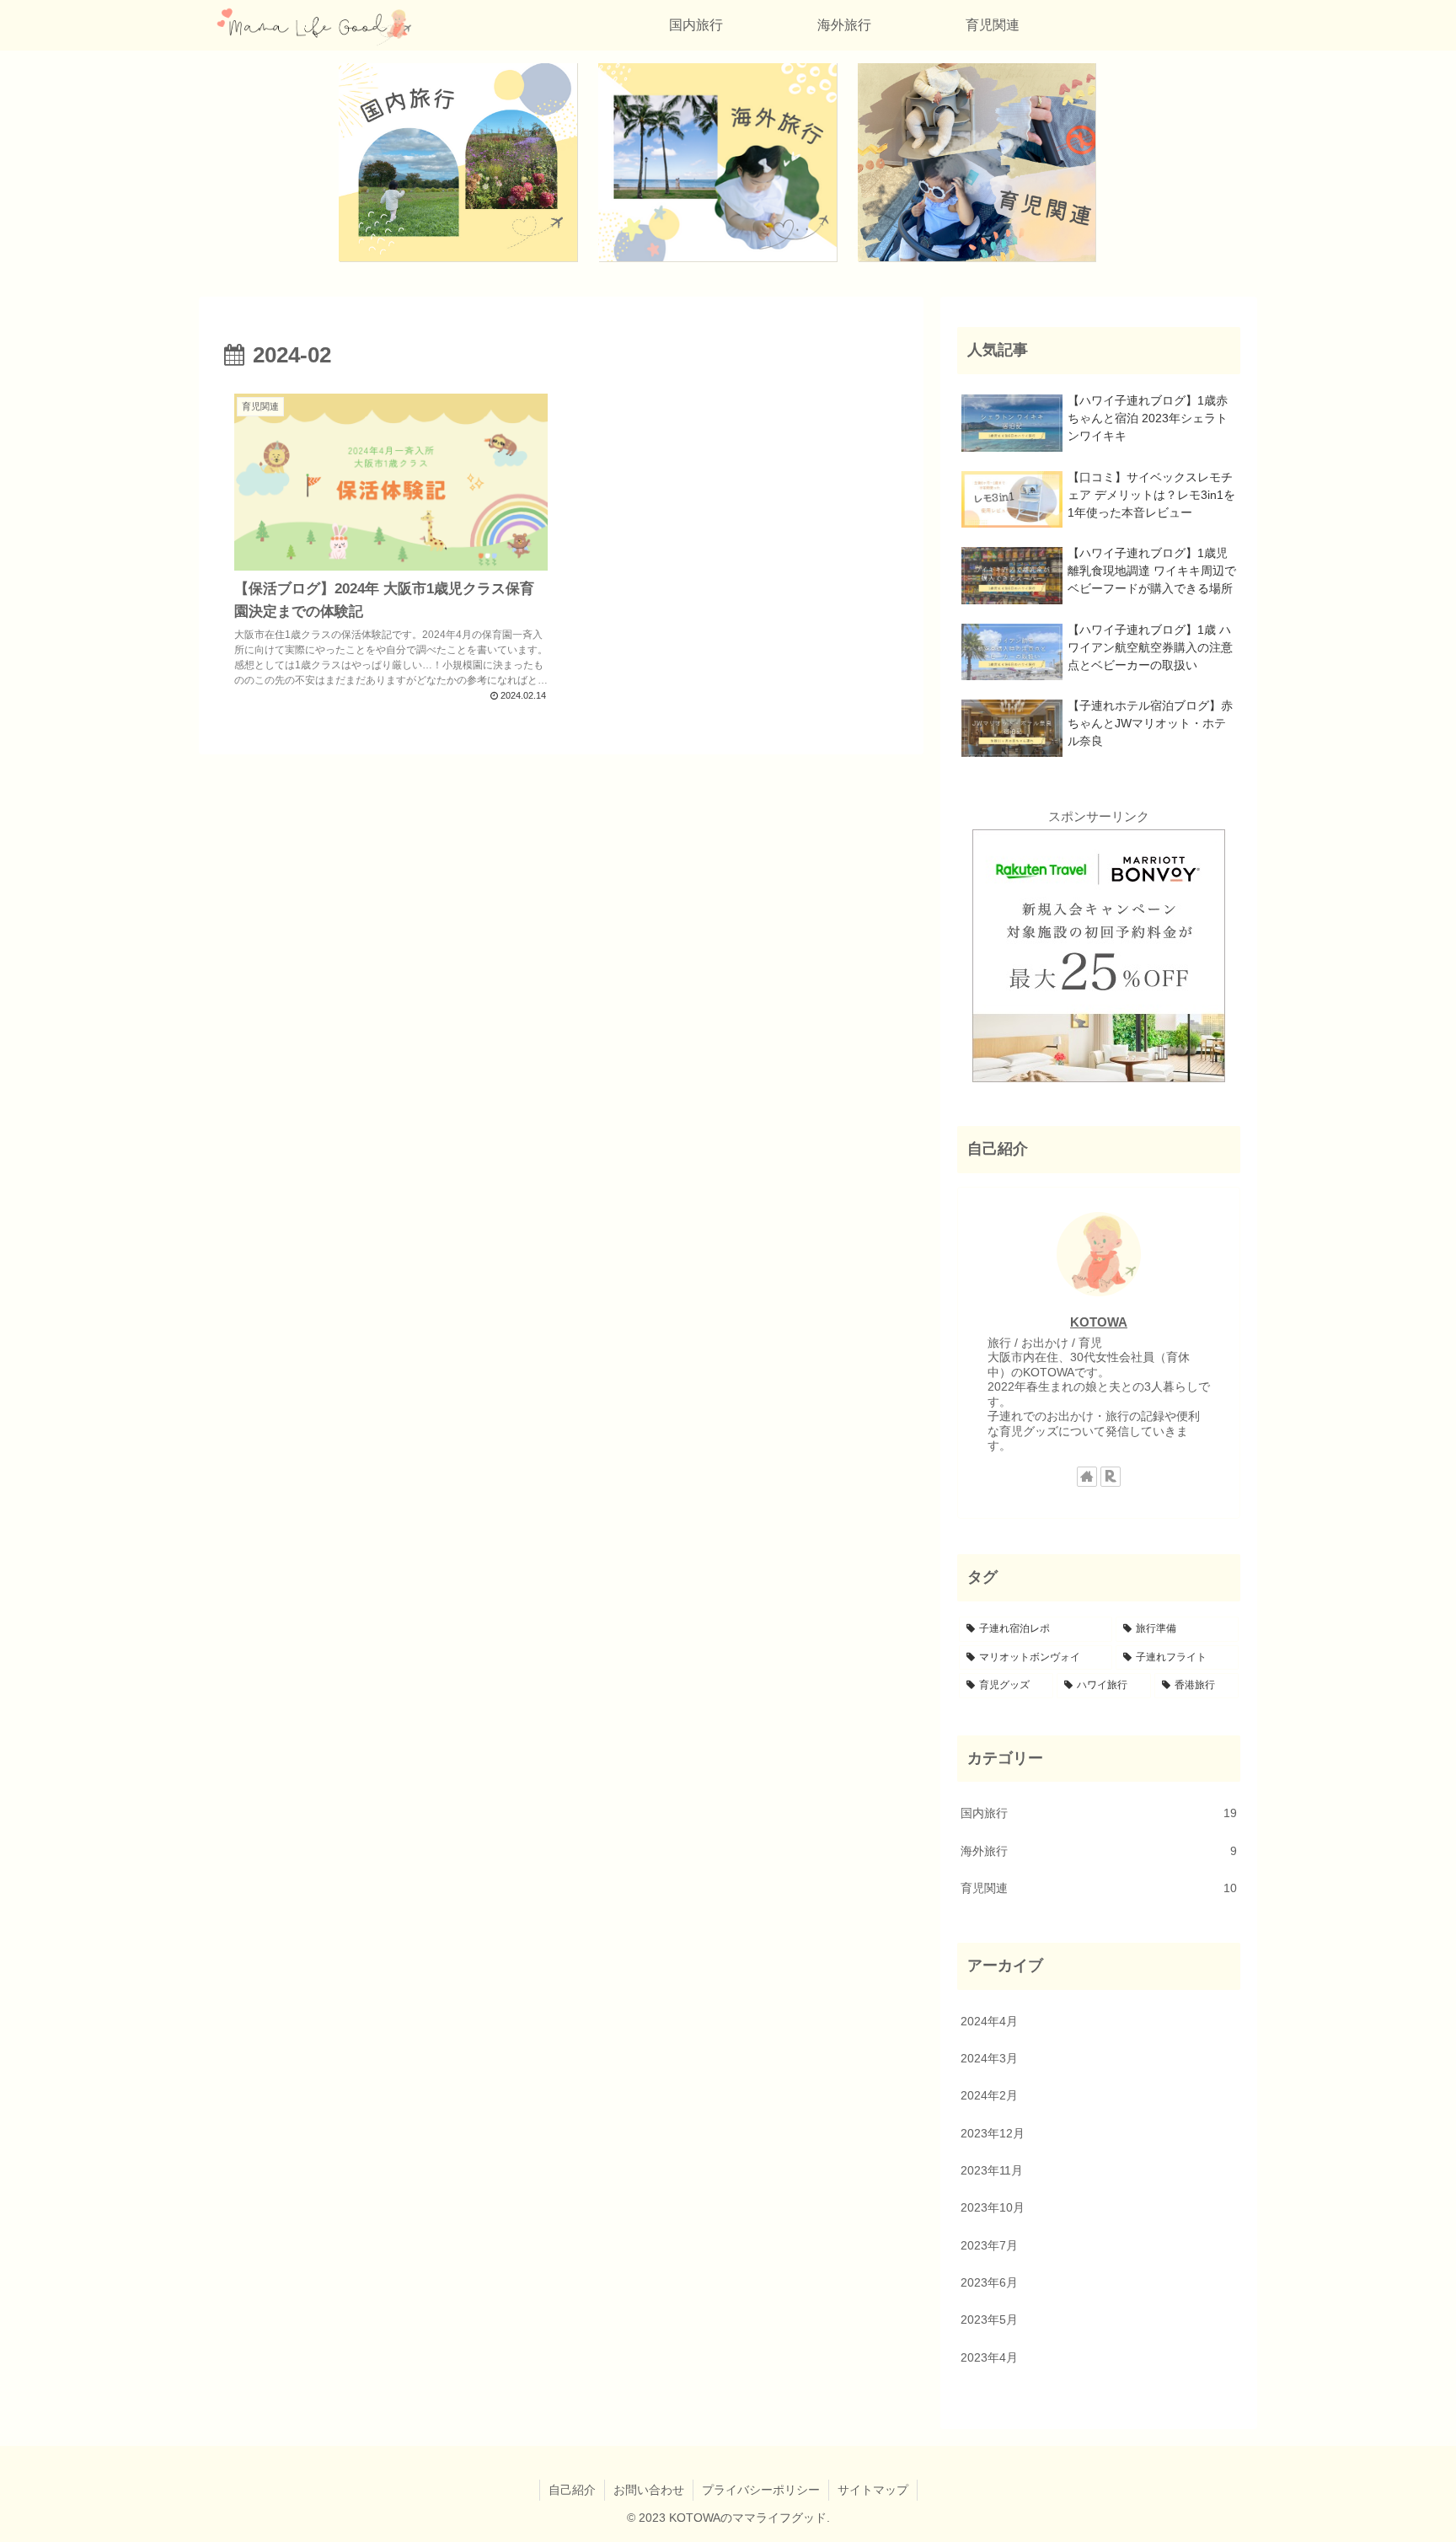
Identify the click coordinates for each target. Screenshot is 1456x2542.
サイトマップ (873, 2490)
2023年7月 (989, 2246)
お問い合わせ (649, 2490)
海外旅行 (1099, 1851)
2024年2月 (989, 2096)
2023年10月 (993, 2208)
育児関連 (1099, 1888)
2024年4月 (989, 2022)
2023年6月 (989, 2283)
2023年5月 (989, 2320)
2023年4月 (989, 2358)
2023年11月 (992, 2171)
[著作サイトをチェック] (1087, 1477)
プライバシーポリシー (761, 2490)
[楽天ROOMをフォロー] (1111, 1477)
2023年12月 (993, 2134)
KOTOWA (1099, 1322)
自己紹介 (572, 2490)
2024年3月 (989, 2059)
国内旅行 (1099, 1813)
